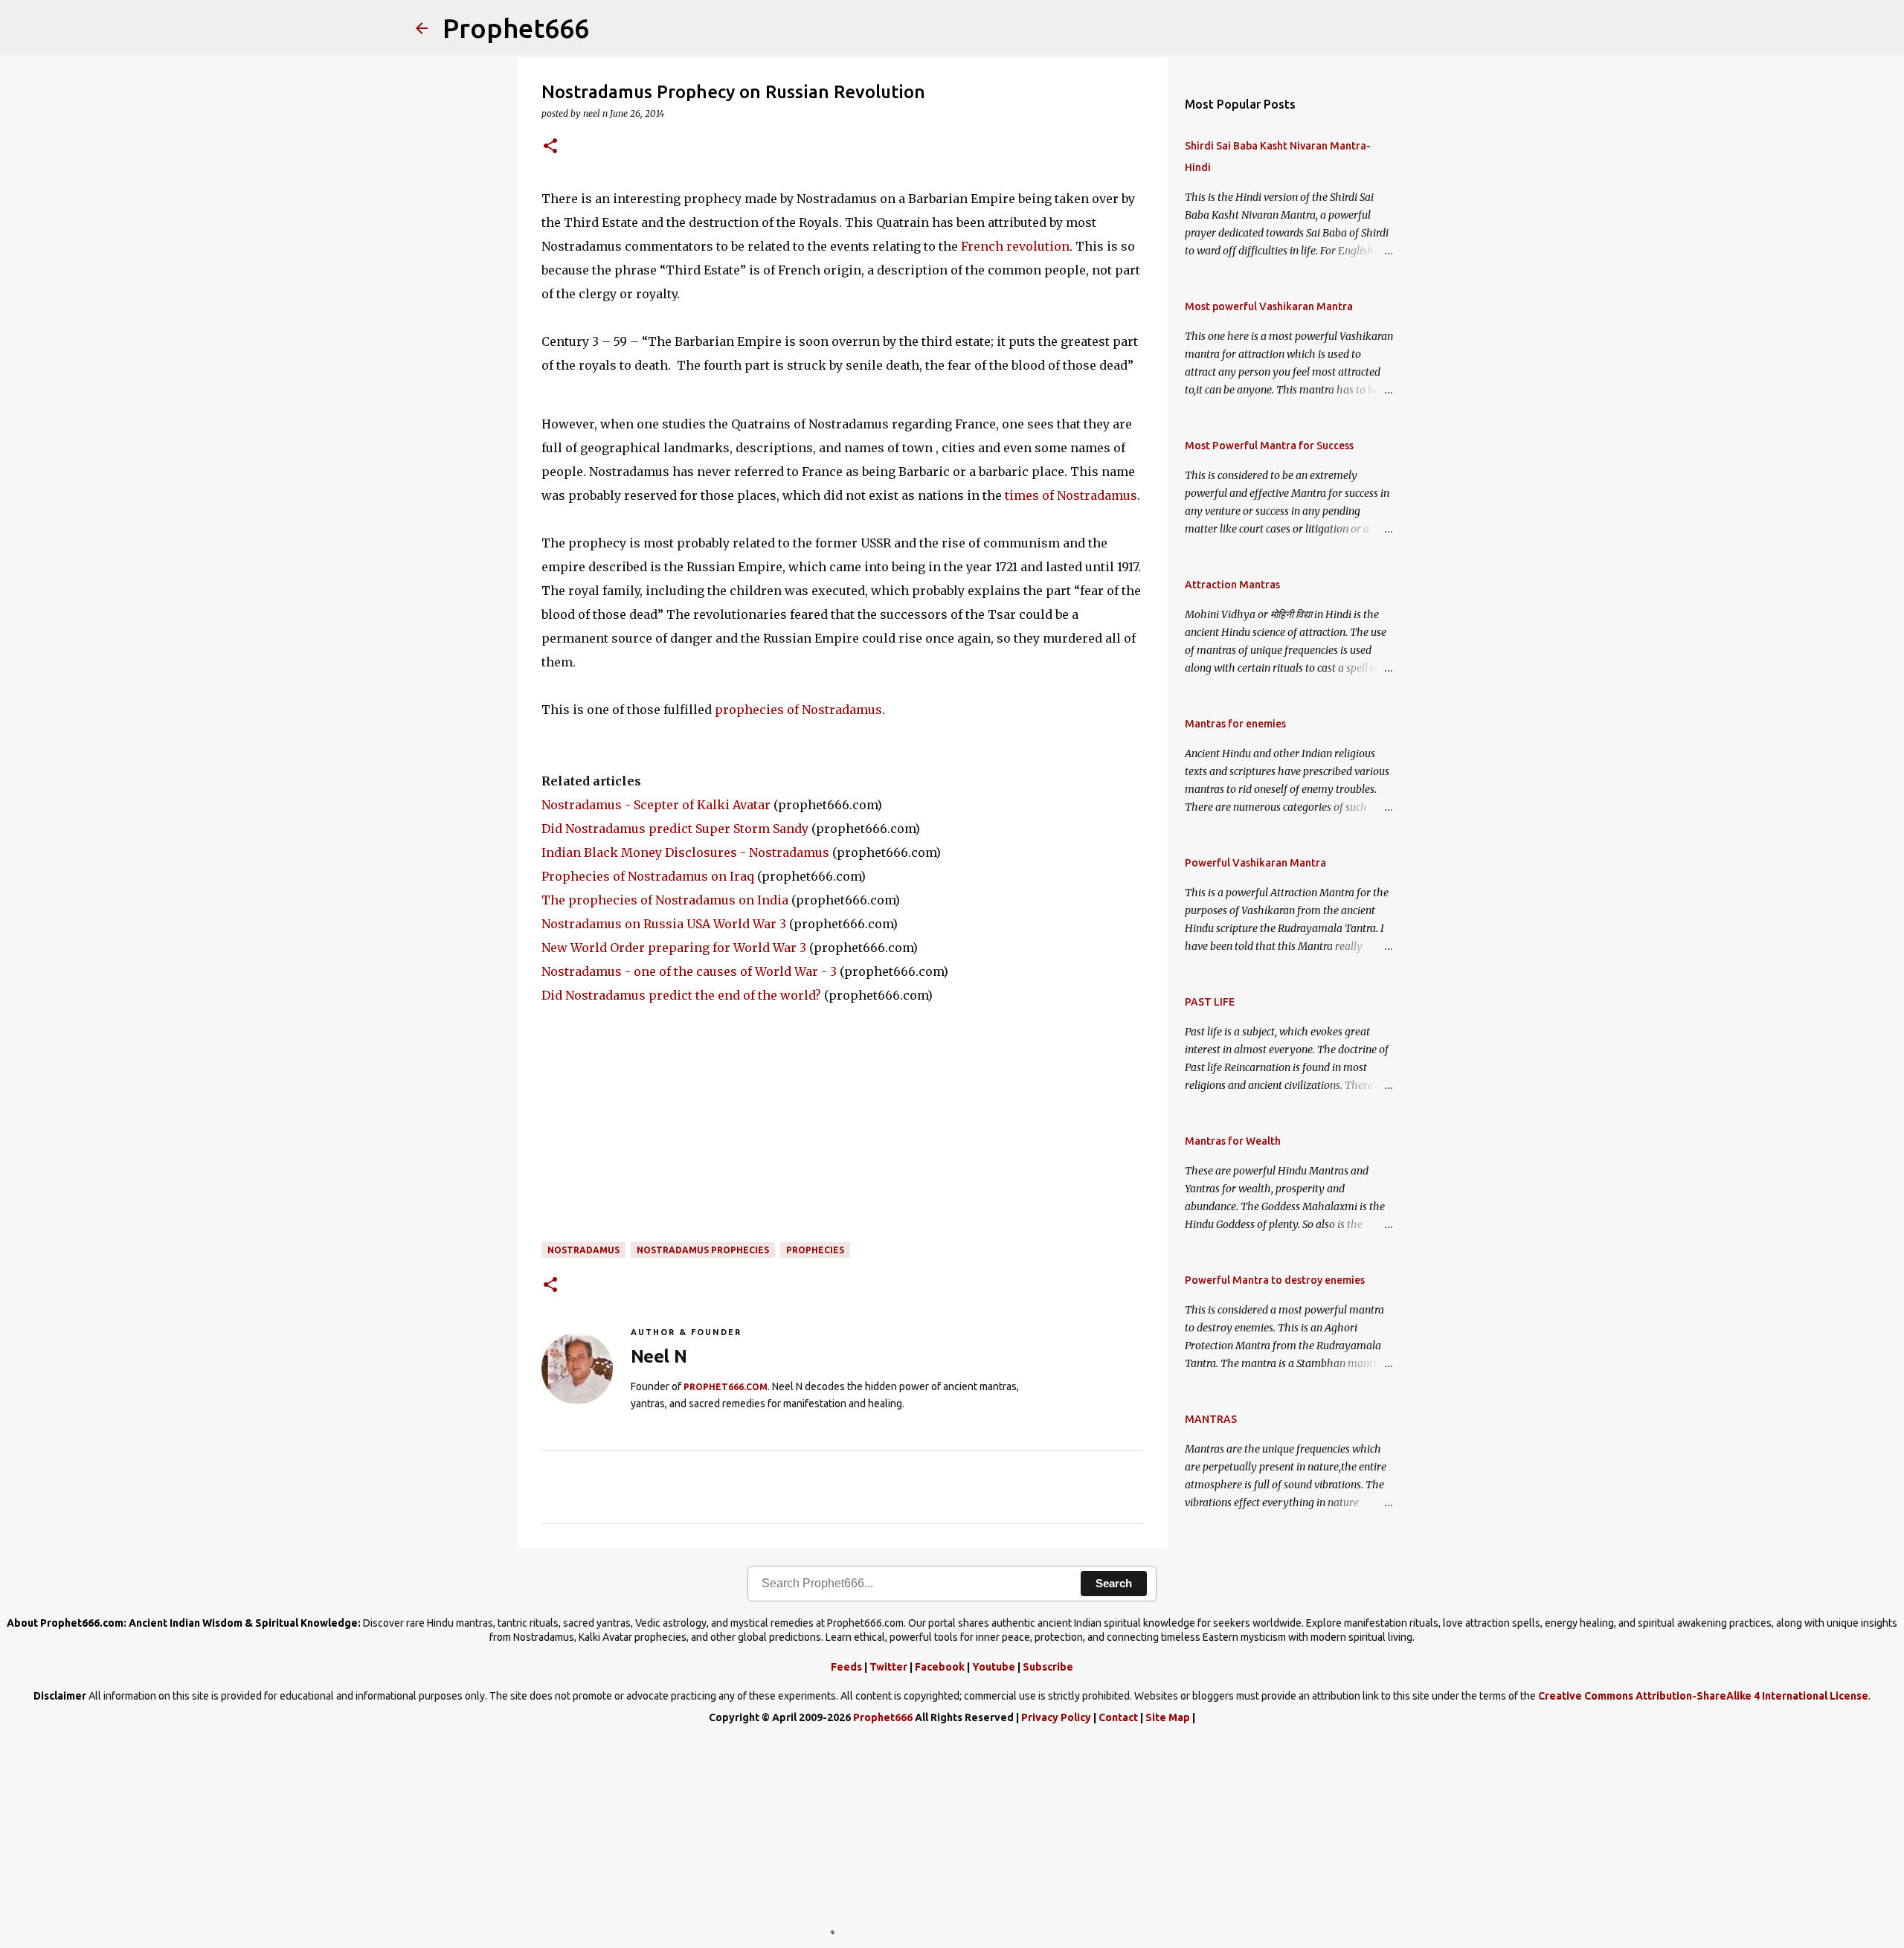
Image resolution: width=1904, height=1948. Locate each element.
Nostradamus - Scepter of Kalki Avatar (656, 805)
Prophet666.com (726, 1387)
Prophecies (815, 1250)
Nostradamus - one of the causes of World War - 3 (689, 971)
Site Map (1168, 1717)
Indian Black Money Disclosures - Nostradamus (685, 852)
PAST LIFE (1210, 1002)
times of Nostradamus (1071, 495)
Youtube (994, 1667)
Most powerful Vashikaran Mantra (1269, 306)
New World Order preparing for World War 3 (674, 948)
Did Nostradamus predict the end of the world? (681, 995)
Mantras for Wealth (1233, 1141)
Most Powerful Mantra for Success (1269, 446)
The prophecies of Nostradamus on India (665, 900)
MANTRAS (1211, 1419)
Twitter (888, 1667)
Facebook (940, 1667)
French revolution (1015, 246)
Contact (1118, 1717)
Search (1114, 1583)
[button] (550, 147)
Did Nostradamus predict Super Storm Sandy (675, 829)
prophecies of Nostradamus (798, 710)
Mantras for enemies (1235, 724)
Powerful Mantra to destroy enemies (1275, 1280)
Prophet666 (516, 28)
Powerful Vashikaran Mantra (1255, 863)
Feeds (846, 1667)
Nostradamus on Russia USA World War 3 (664, 924)
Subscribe (1048, 1667)
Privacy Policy (1056, 1717)
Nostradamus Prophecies (703, 1250)
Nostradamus (583, 1250)
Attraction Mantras (1232, 585)
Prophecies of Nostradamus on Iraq (648, 876)
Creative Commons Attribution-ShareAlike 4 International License (1703, 1696)
